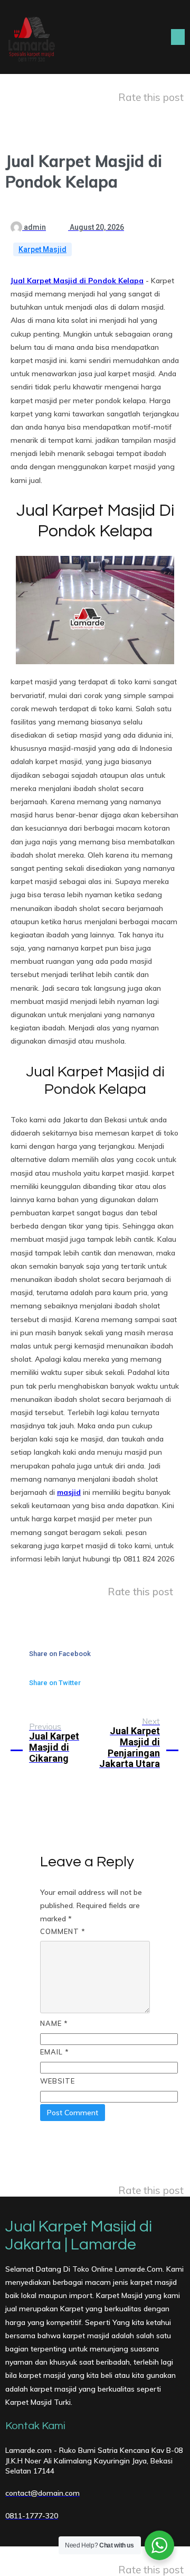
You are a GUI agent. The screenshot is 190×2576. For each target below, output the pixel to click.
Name (54, 2023)
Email (55, 2052)
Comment (63, 1931)
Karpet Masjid (42, 249)
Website (58, 2081)
